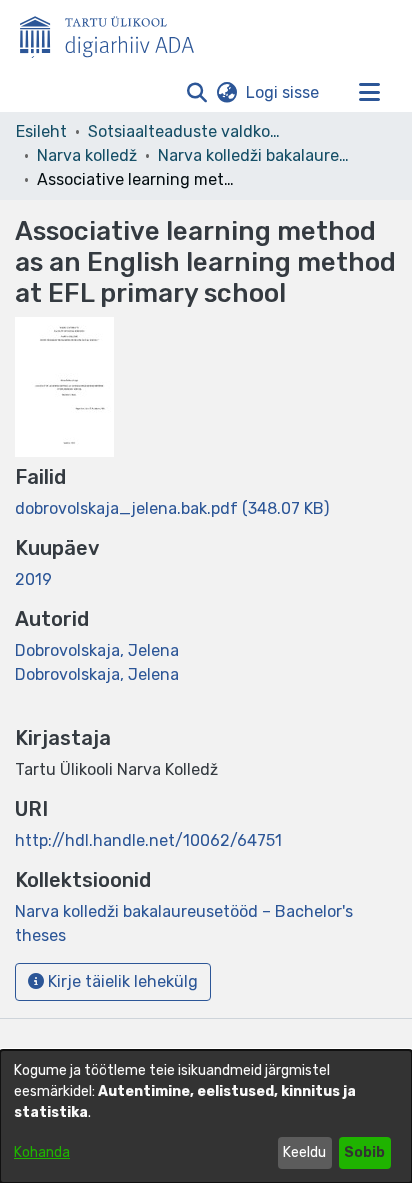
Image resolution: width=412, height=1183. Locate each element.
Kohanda (42, 1152)
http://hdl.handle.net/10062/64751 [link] (148, 840)
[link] (172, 508)
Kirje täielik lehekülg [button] (121, 981)
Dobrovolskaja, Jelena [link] (97, 650)
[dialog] (206, 1116)
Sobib (364, 1152)
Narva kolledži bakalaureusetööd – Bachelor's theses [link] (258, 155)
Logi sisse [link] (283, 92)
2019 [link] (33, 579)
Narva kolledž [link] (87, 155)
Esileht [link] (41, 131)
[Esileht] (115, 33)
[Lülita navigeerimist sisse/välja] (369, 93)
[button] (196, 93)
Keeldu (304, 1152)
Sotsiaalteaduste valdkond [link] (188, 131)
